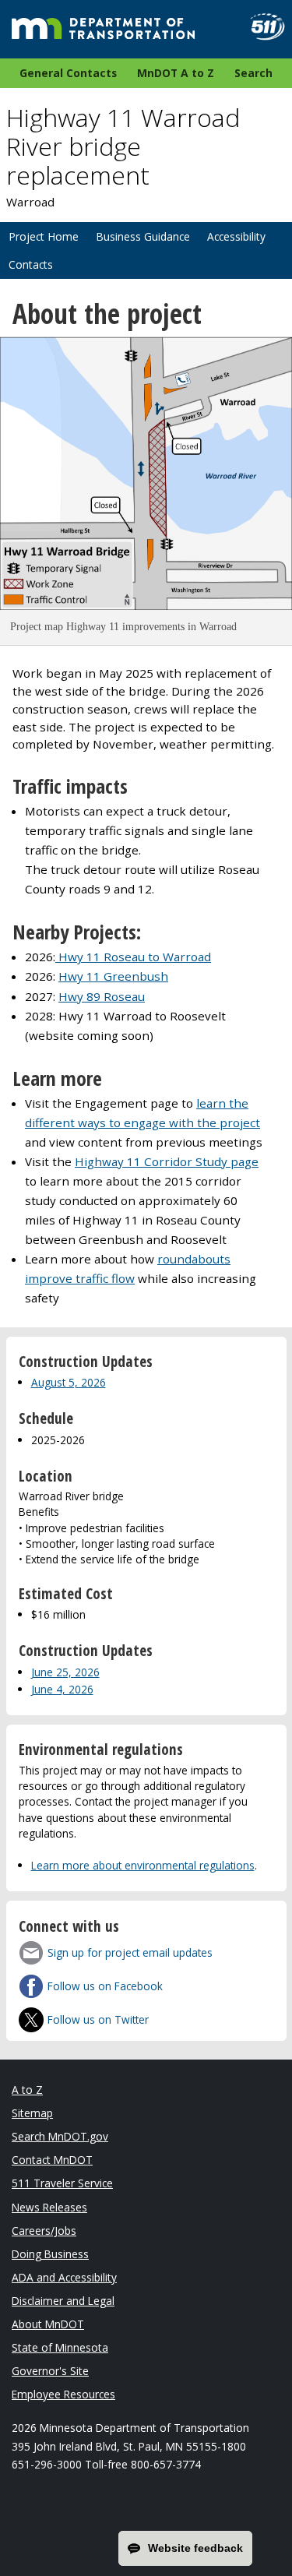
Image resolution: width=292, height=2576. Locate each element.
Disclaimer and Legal (63, 2301)
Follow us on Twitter (98, 2019)
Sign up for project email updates (130, 1952)
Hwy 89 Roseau (102, 996)
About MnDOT (48, 2324)
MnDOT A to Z (176, 73)
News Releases (49, 2207)
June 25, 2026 (65, 1672)
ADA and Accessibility (64, 2277)
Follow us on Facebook (105, 1986)
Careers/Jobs (44, 2231)
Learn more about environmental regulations (143, 1865)
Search (253, 73)
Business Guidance (143, 236)
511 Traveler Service (62, 2183)
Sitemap (32, 2113)
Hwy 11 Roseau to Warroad (133, 957)
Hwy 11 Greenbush (113, 976)
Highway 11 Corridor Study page (167, 1161)
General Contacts (68, 73)
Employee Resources (63, 2394)
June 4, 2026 (62, 1689)
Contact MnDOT (52, 2160)
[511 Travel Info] (261, 27)
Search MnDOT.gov (60, 2136)
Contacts (31, 264)
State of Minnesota (60, 2347)
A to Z (27, 2090)
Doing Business (50, 2254)
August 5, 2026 (69, 1382)
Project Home (44, 236)
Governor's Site (50, 2371)
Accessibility (236, 236)
